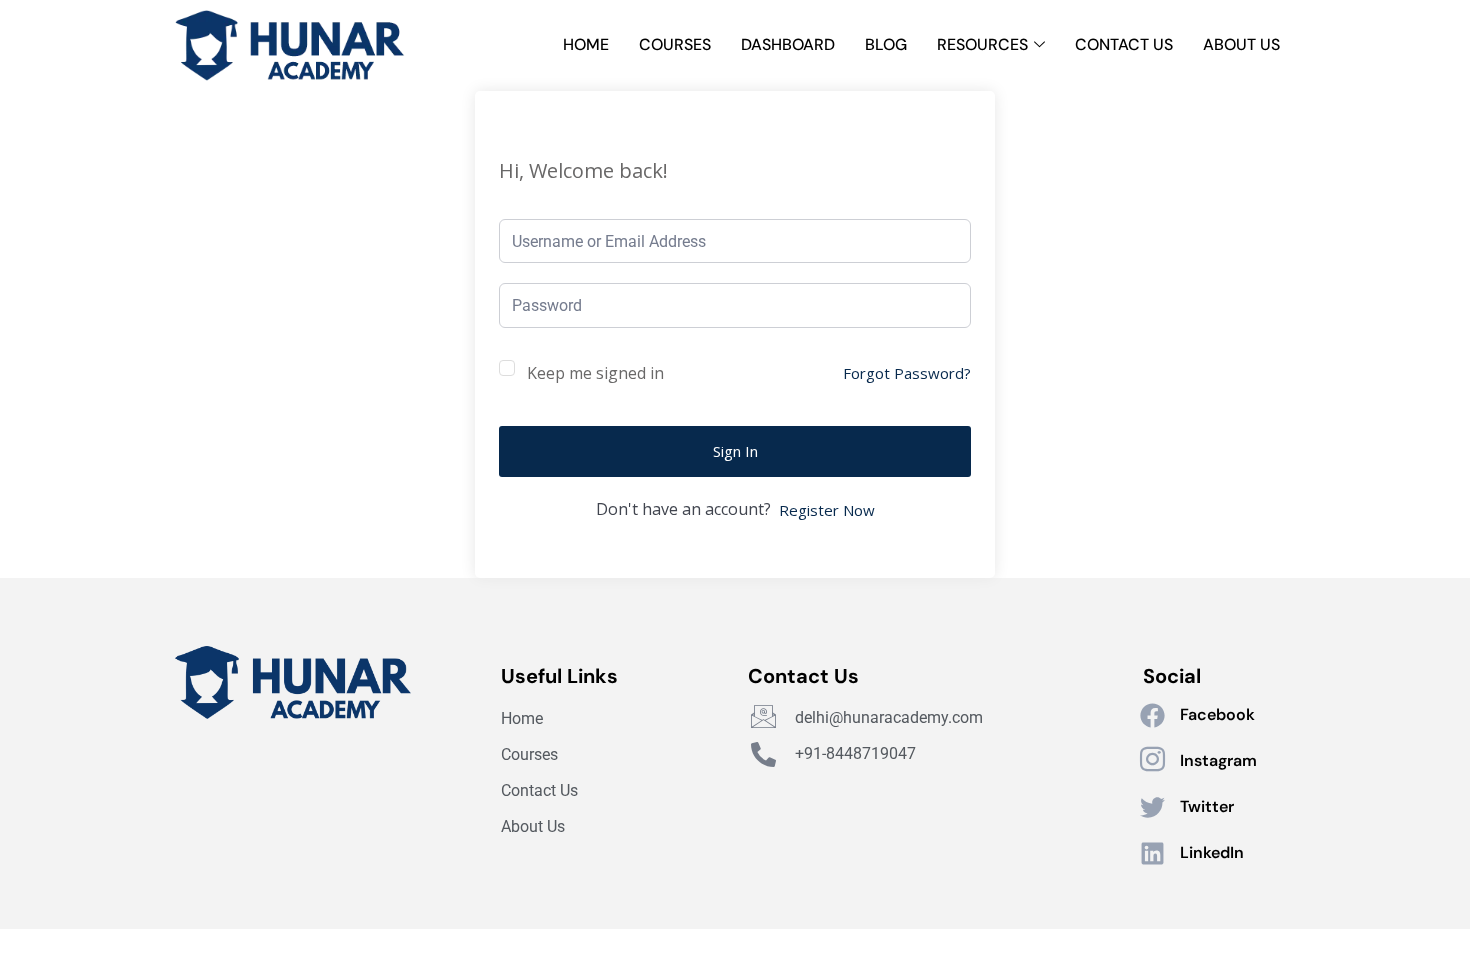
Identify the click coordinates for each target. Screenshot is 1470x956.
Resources (982, 44)
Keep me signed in (595, 373)
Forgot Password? (907, 373)
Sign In (735, 451)
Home (586, 44)
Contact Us (1124, 44)
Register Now (827, 510)
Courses (675, 44)
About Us (1241, 44)
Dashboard (788, 44)
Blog (886, 44)
